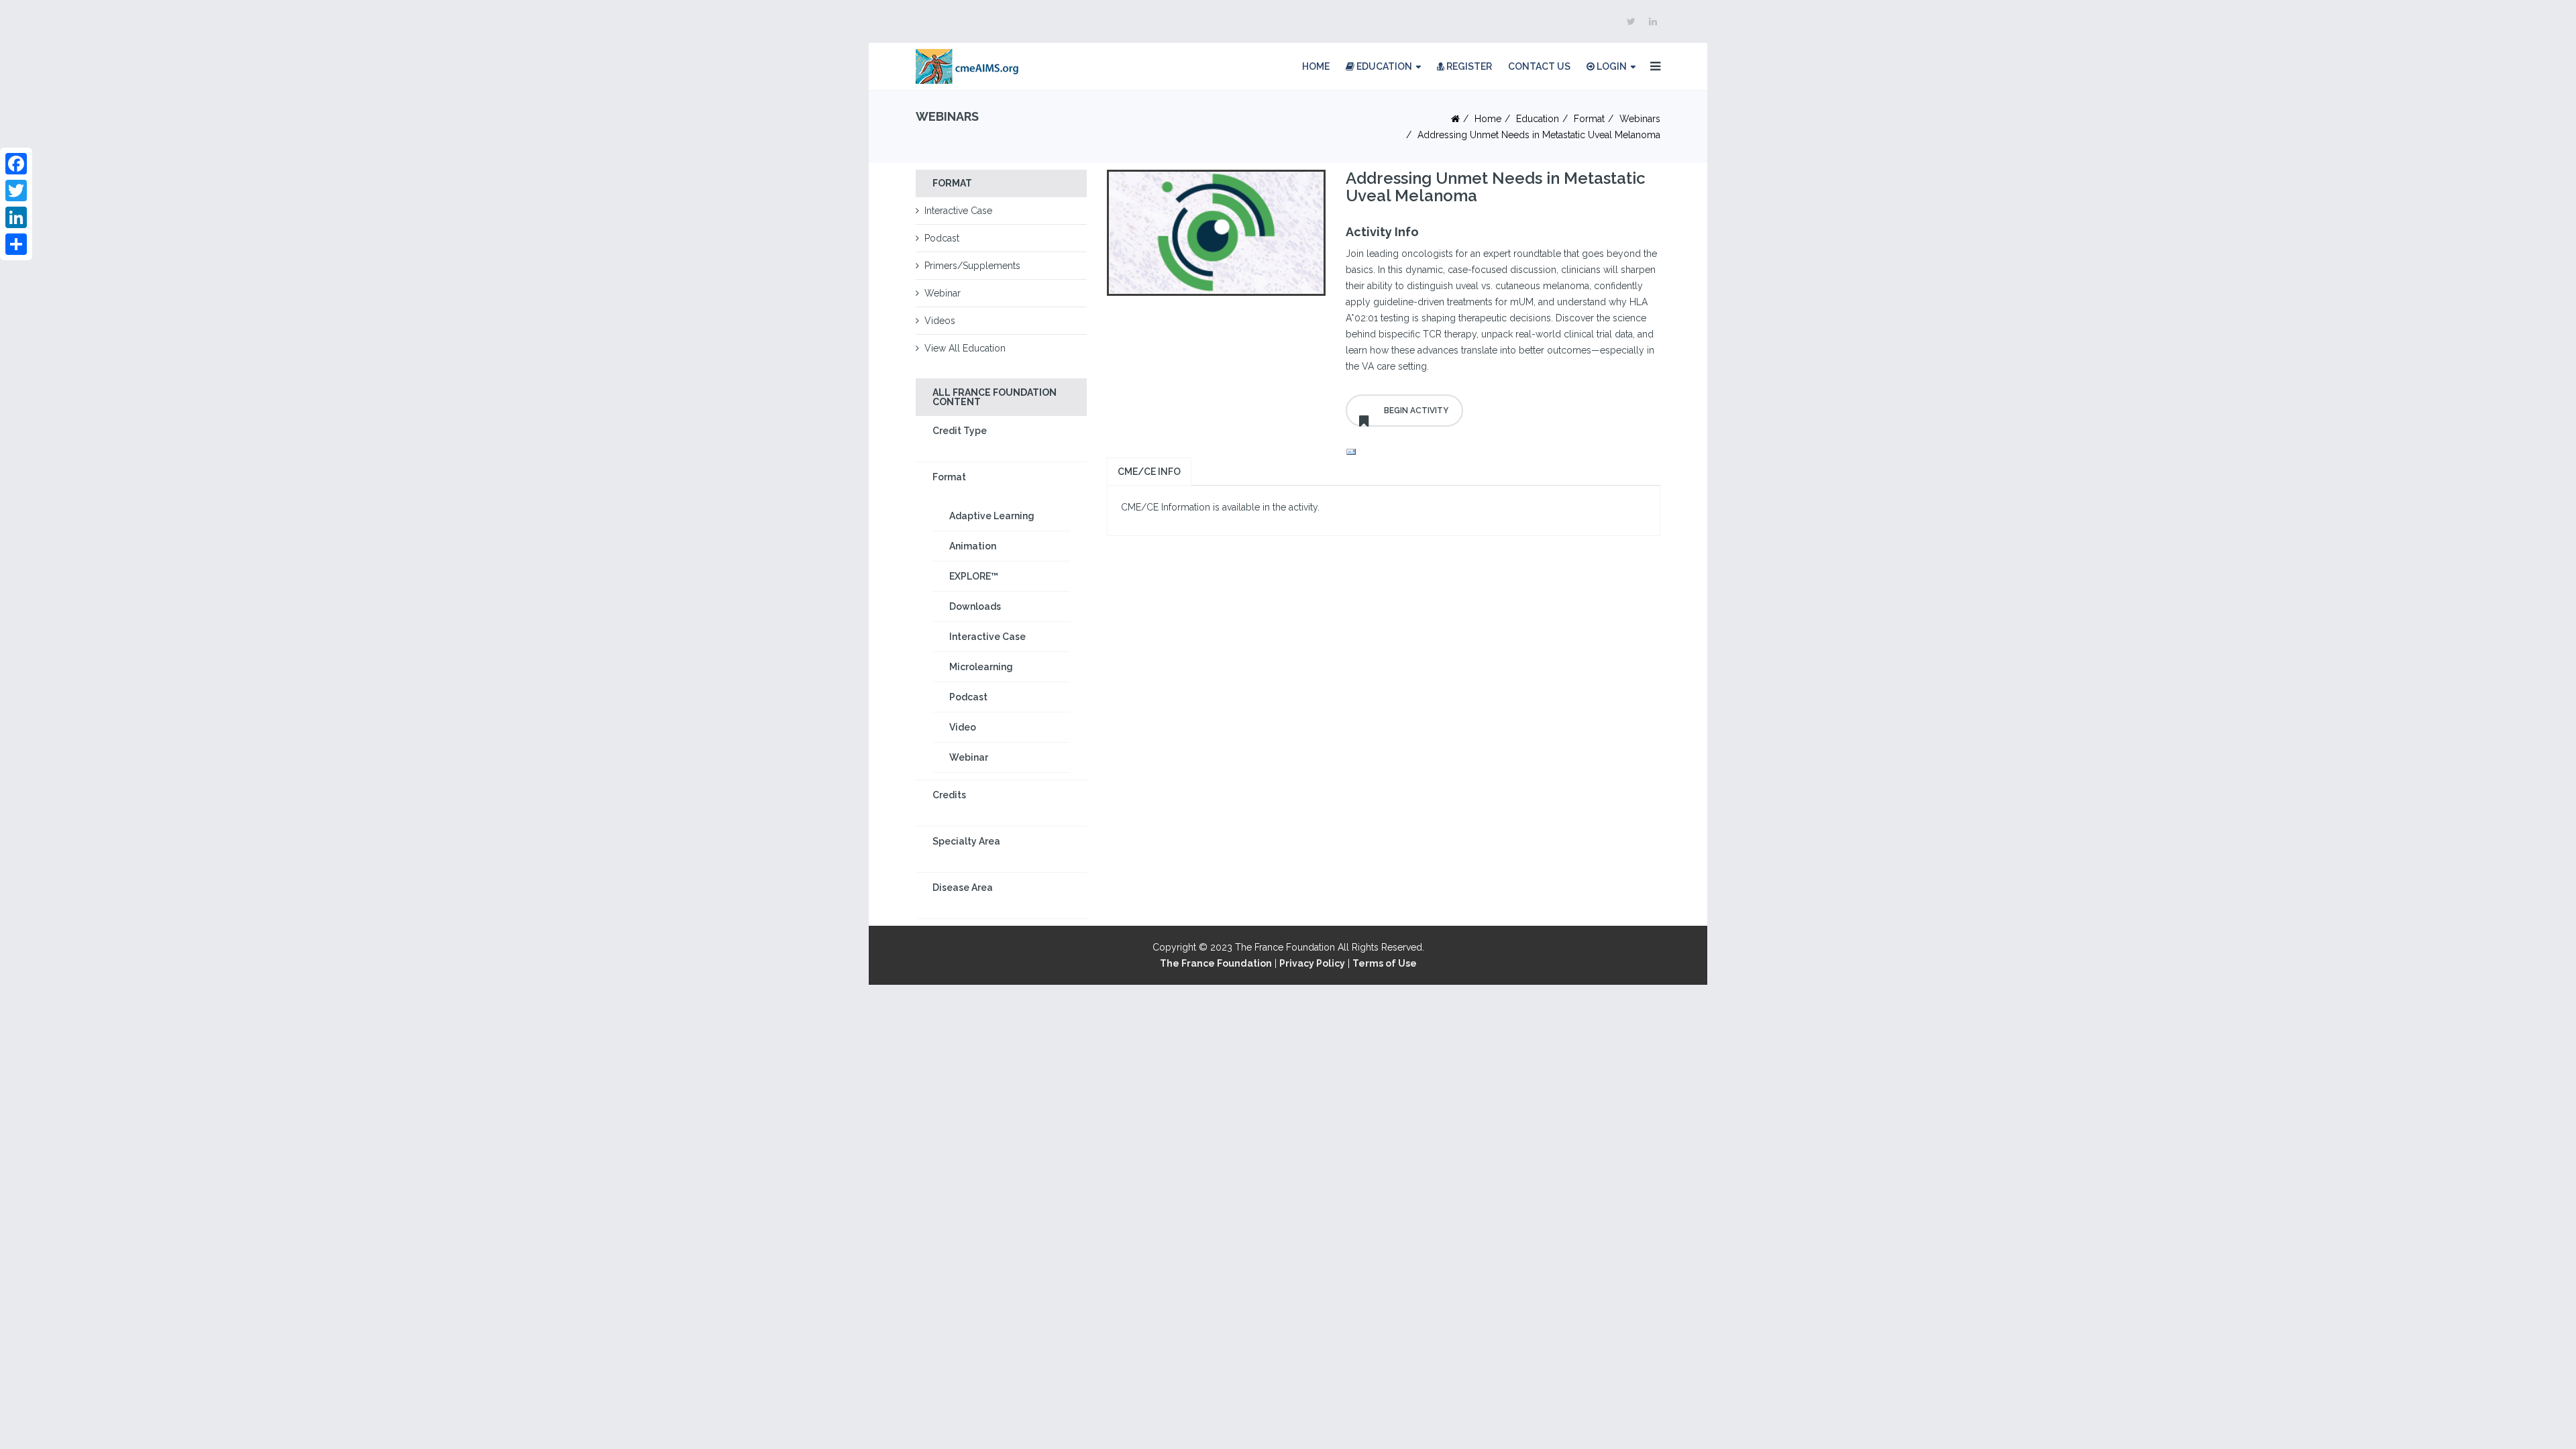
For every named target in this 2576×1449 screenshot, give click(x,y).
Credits (949, 795)
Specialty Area (966, 841)
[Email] (1503, 452)
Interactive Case (958, 211)
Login (1611, 66)
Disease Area (963, 888)
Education (1383, 66)
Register (1468, 66)
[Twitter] (16, 191)
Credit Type (960, 431)
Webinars (1640, 119)
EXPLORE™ (974, 576)
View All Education (965, 348)
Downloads (975, 606)
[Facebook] (16, 164)
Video (963, 727)
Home (1316, 66)
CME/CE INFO (1149, 472)
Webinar (943, 293)
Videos (940, 321)
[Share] (16, 244)
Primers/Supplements (972, 266)
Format (1589, 119)
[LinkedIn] (16, 217)
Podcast (942, 238)
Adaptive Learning (992, 516)
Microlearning (981, 667)
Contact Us (1539, 66)
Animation (973, 546)
